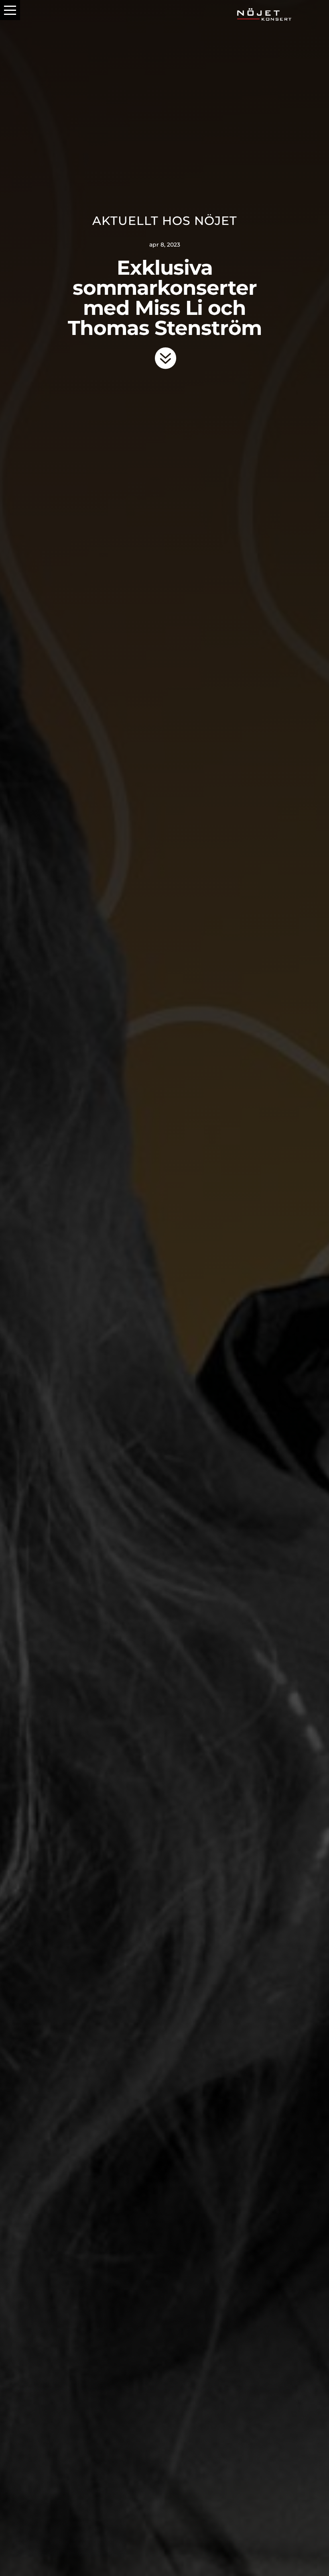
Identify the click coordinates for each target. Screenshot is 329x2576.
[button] (10, 10)
